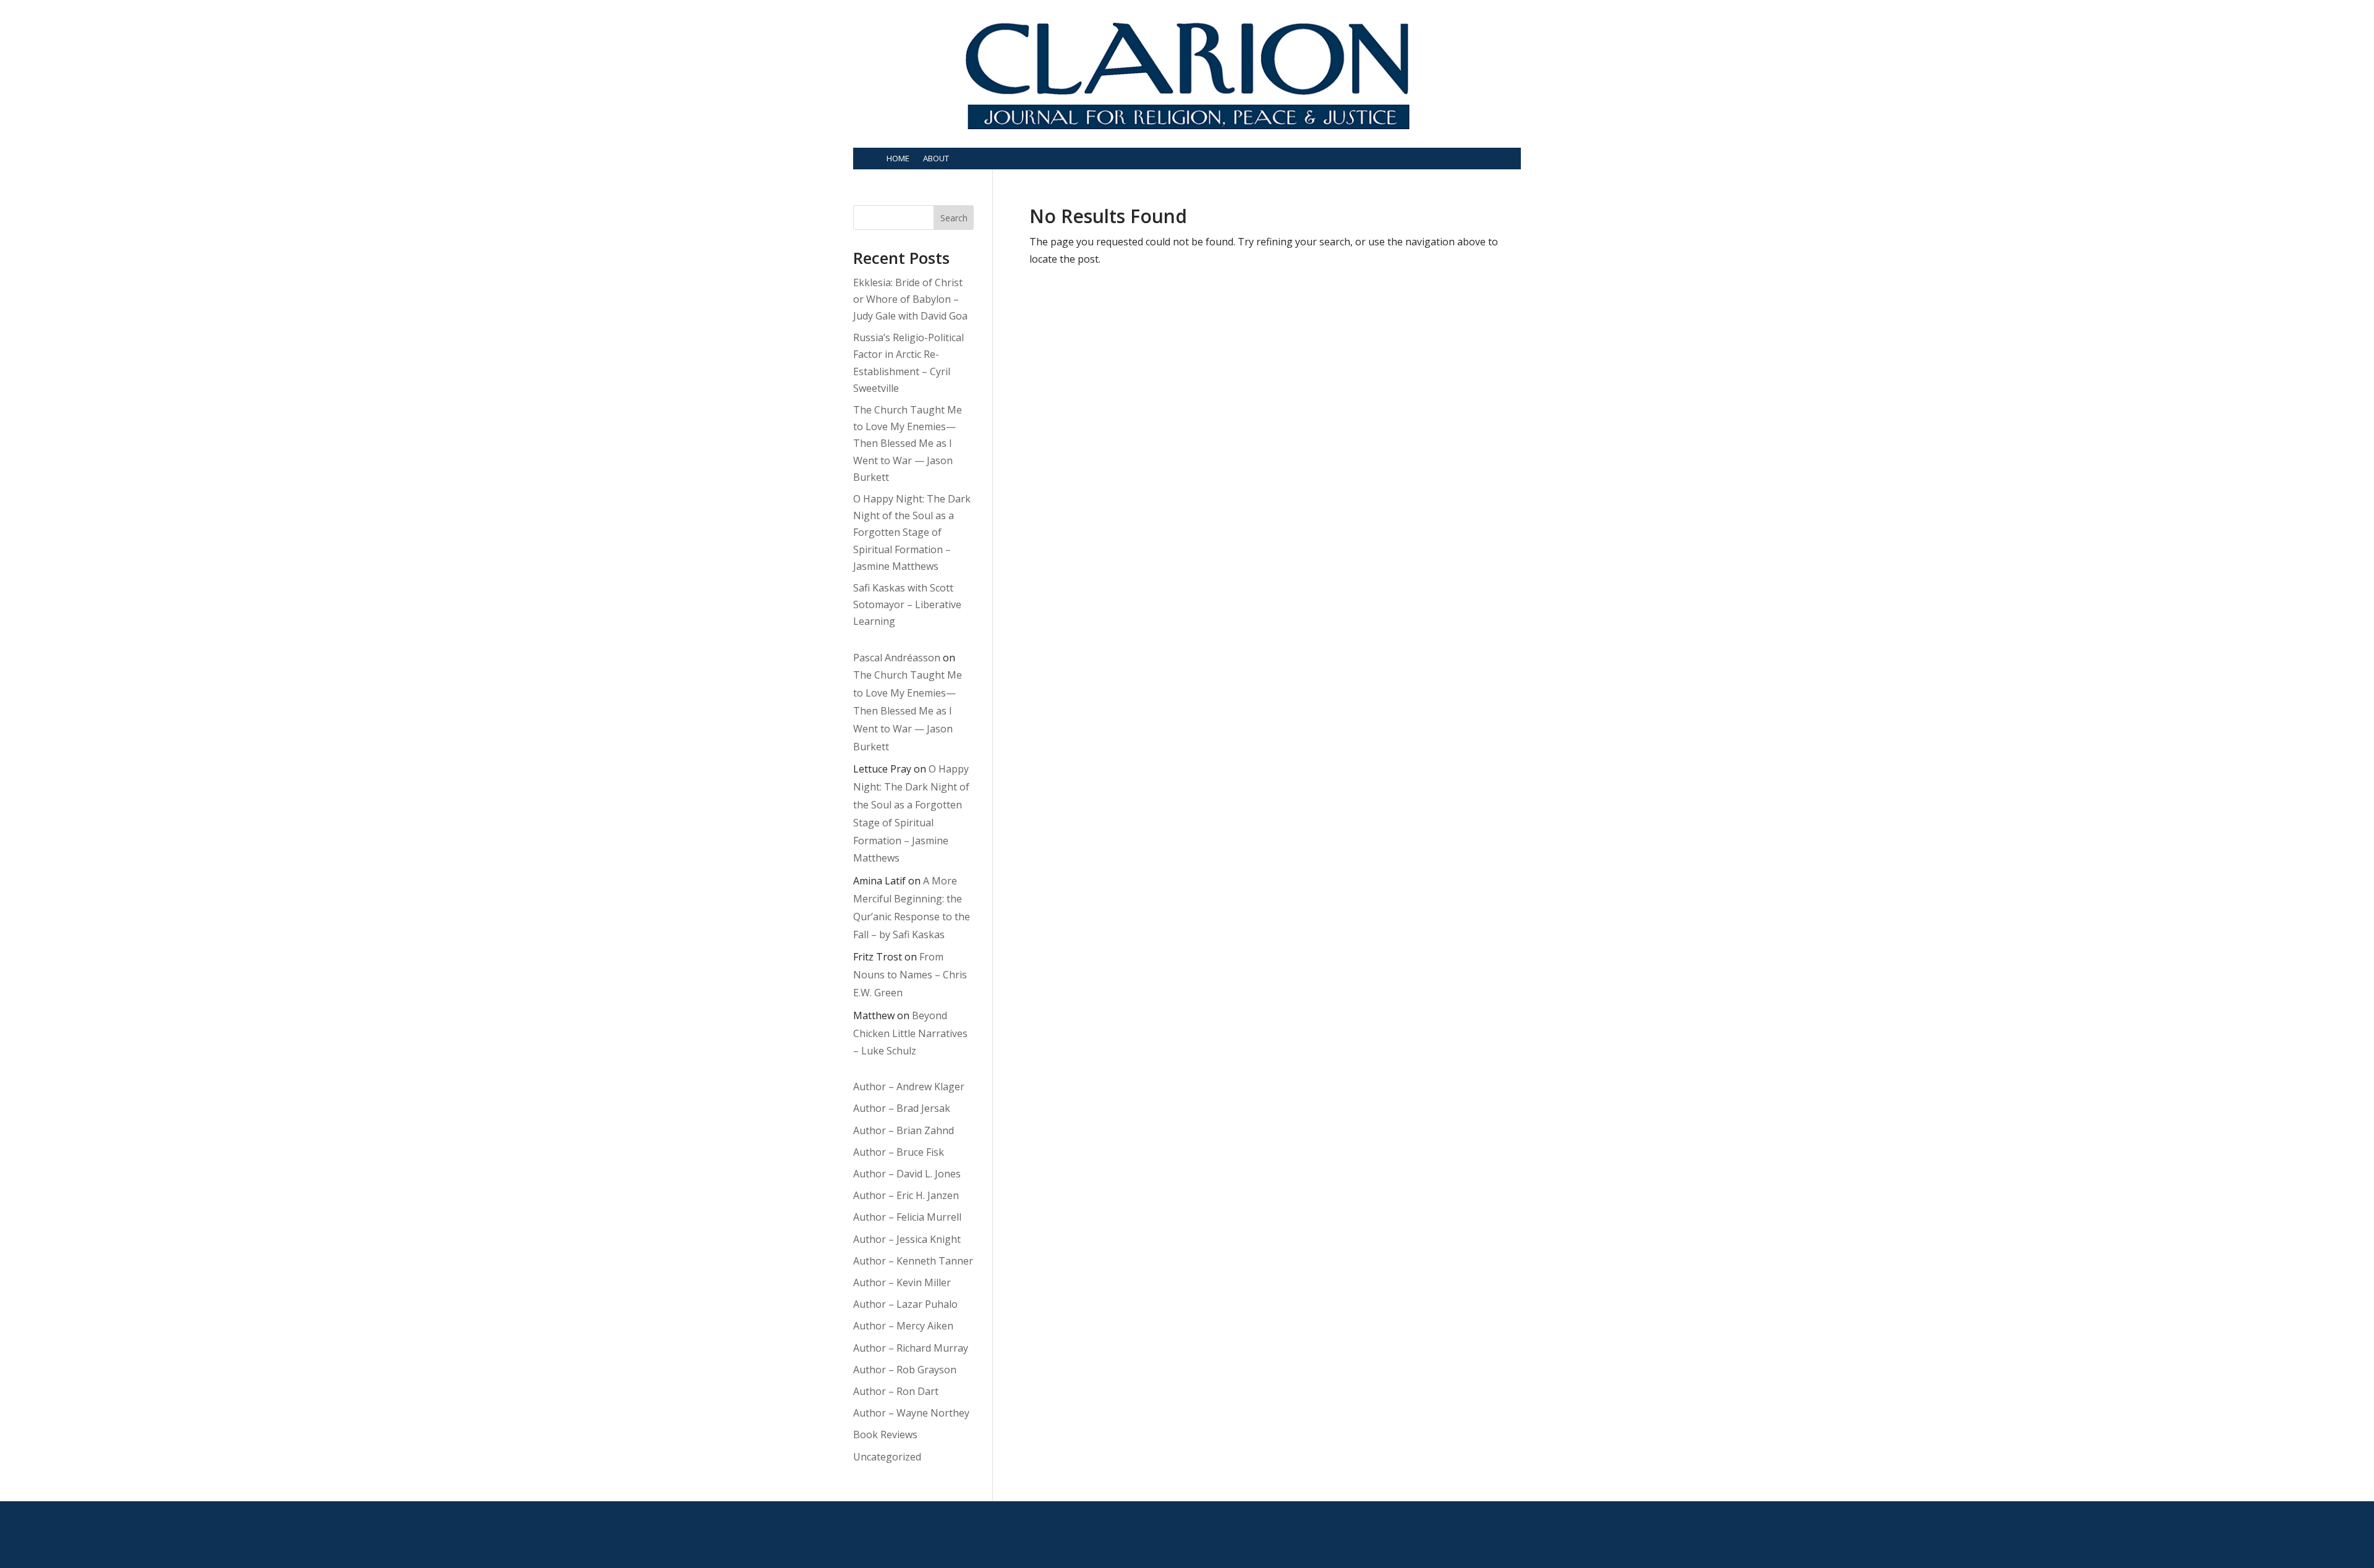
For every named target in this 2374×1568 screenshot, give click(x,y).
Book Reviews (885, 1435)
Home (898, 158)
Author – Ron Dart (896, 1391)
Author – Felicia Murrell (907, 1217)
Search (954, 218)
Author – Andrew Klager (909, 1087)
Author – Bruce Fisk (899, 1152)
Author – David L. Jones (907, 1174)
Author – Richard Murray (911, 1348)
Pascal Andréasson (897, 658)
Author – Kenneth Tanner (913, 1261)
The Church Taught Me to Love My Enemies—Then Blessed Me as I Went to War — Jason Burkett (908, 443)
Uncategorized (887, 1457)
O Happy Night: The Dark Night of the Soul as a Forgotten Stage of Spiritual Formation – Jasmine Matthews (912, 532)
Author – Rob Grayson (905, 1370)
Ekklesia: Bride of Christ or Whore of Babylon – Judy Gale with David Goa (910, 299)
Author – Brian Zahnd (904, 1130)
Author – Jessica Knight (907, 1239)
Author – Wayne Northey (911, 1413)
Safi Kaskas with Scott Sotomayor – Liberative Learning (907, 604)
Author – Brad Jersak (902, 1108)
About (936, 158)
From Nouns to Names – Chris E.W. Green (910, 975)
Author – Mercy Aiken (903, 1326)
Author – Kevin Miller (902, 1282)
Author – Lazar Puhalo (905, 1304)
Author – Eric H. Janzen (906, 1195)
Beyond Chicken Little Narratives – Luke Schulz (910, 1033)
